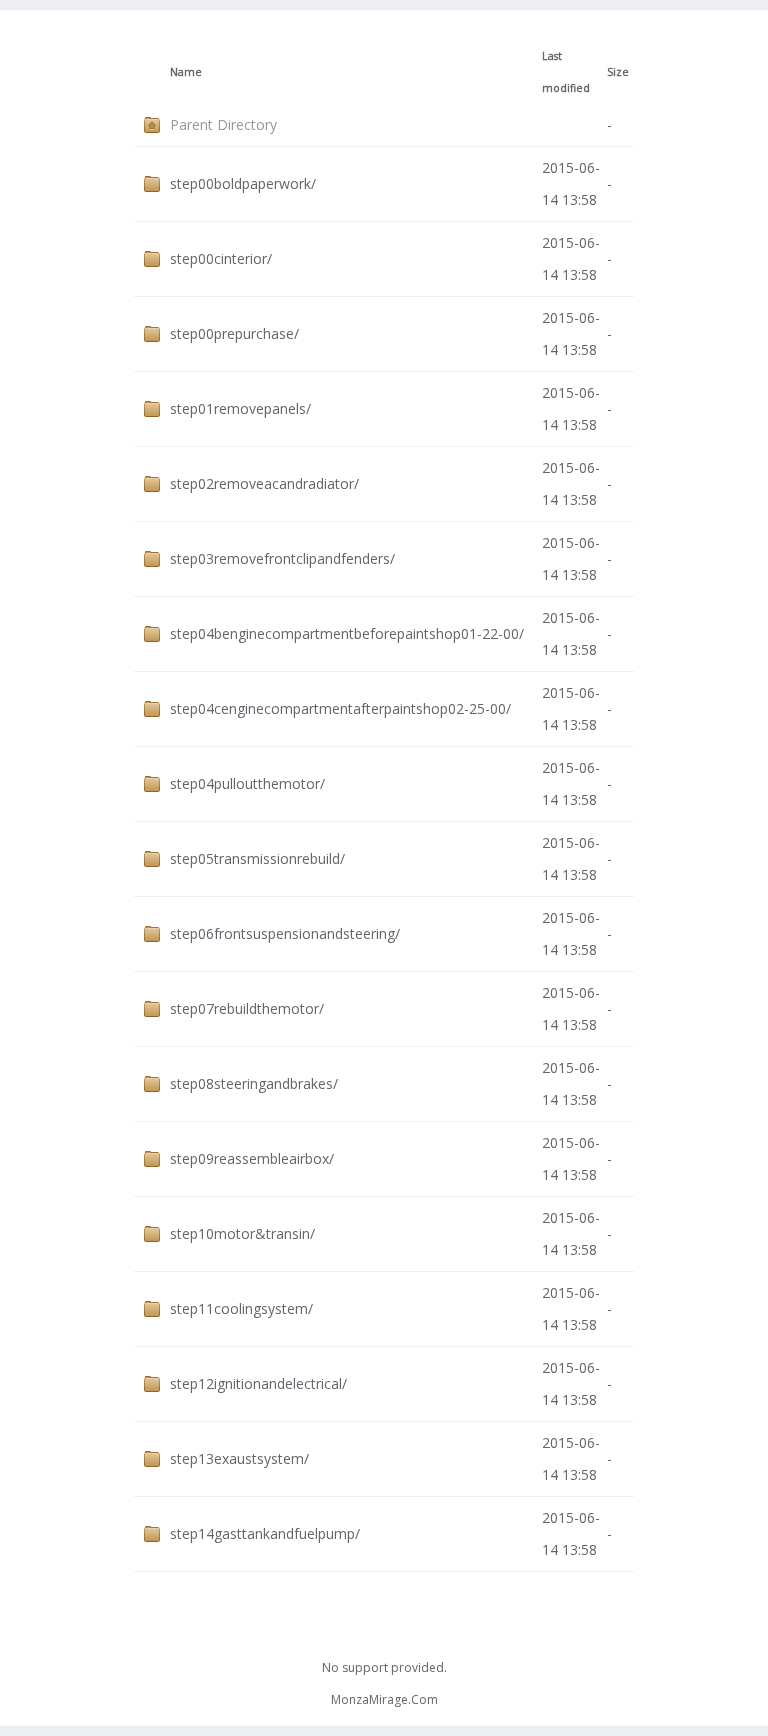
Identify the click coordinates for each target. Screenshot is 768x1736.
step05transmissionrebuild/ (257, 858)
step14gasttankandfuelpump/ (265, 1533)
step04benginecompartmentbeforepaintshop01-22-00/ (347, 633)
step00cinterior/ (221, 258)
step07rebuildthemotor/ (247, 1008)
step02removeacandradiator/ (264, 483)
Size (618, 72)
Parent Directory (223, 124)
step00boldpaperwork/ (243, 183)
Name (186, 72)
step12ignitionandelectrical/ (258, 1383)
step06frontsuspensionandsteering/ (285, 933)
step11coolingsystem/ (241, 1308)
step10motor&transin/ (242, 1233)
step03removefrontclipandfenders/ (282, 558)
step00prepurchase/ (234, 333)
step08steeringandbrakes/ (254, 1083)
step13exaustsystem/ (239, 1458)
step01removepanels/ (240, 408)
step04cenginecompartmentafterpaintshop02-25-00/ (340, 708)
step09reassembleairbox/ (252, 1158)
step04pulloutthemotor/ (247, 783)
